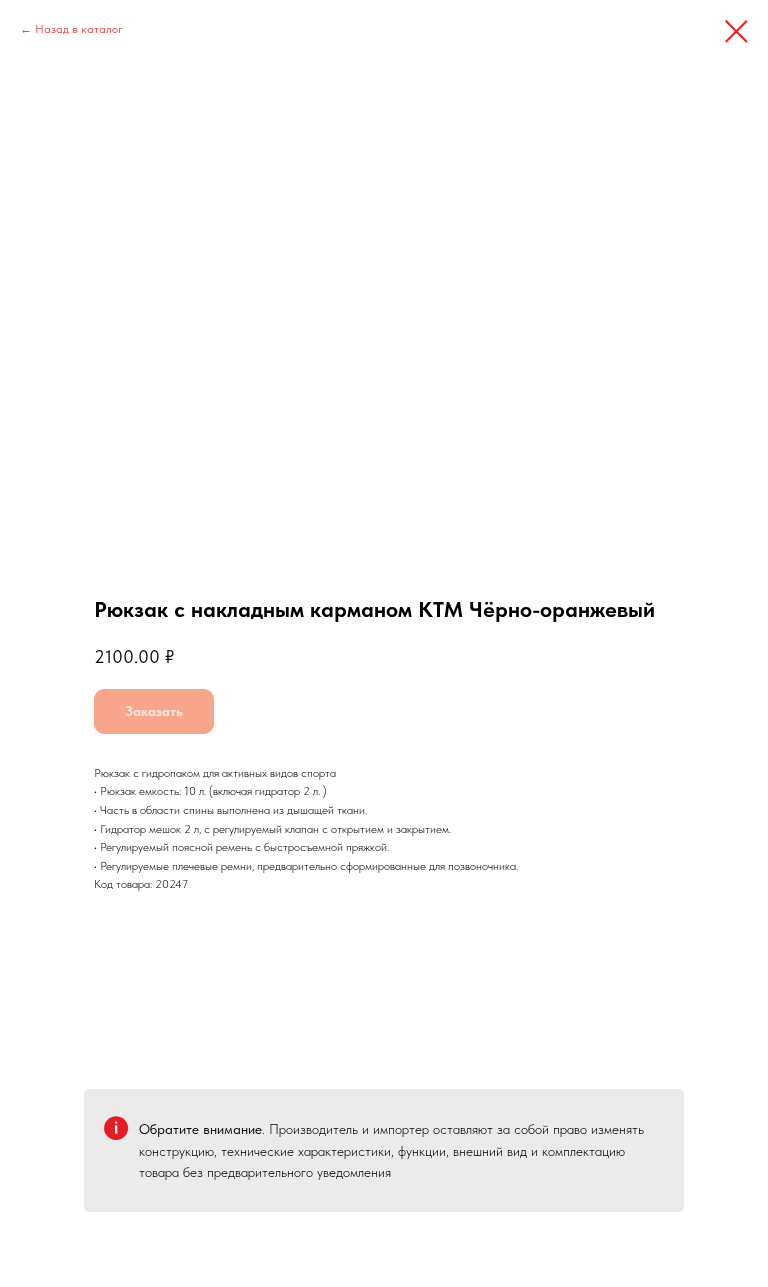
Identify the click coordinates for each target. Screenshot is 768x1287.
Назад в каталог (79, 29)
